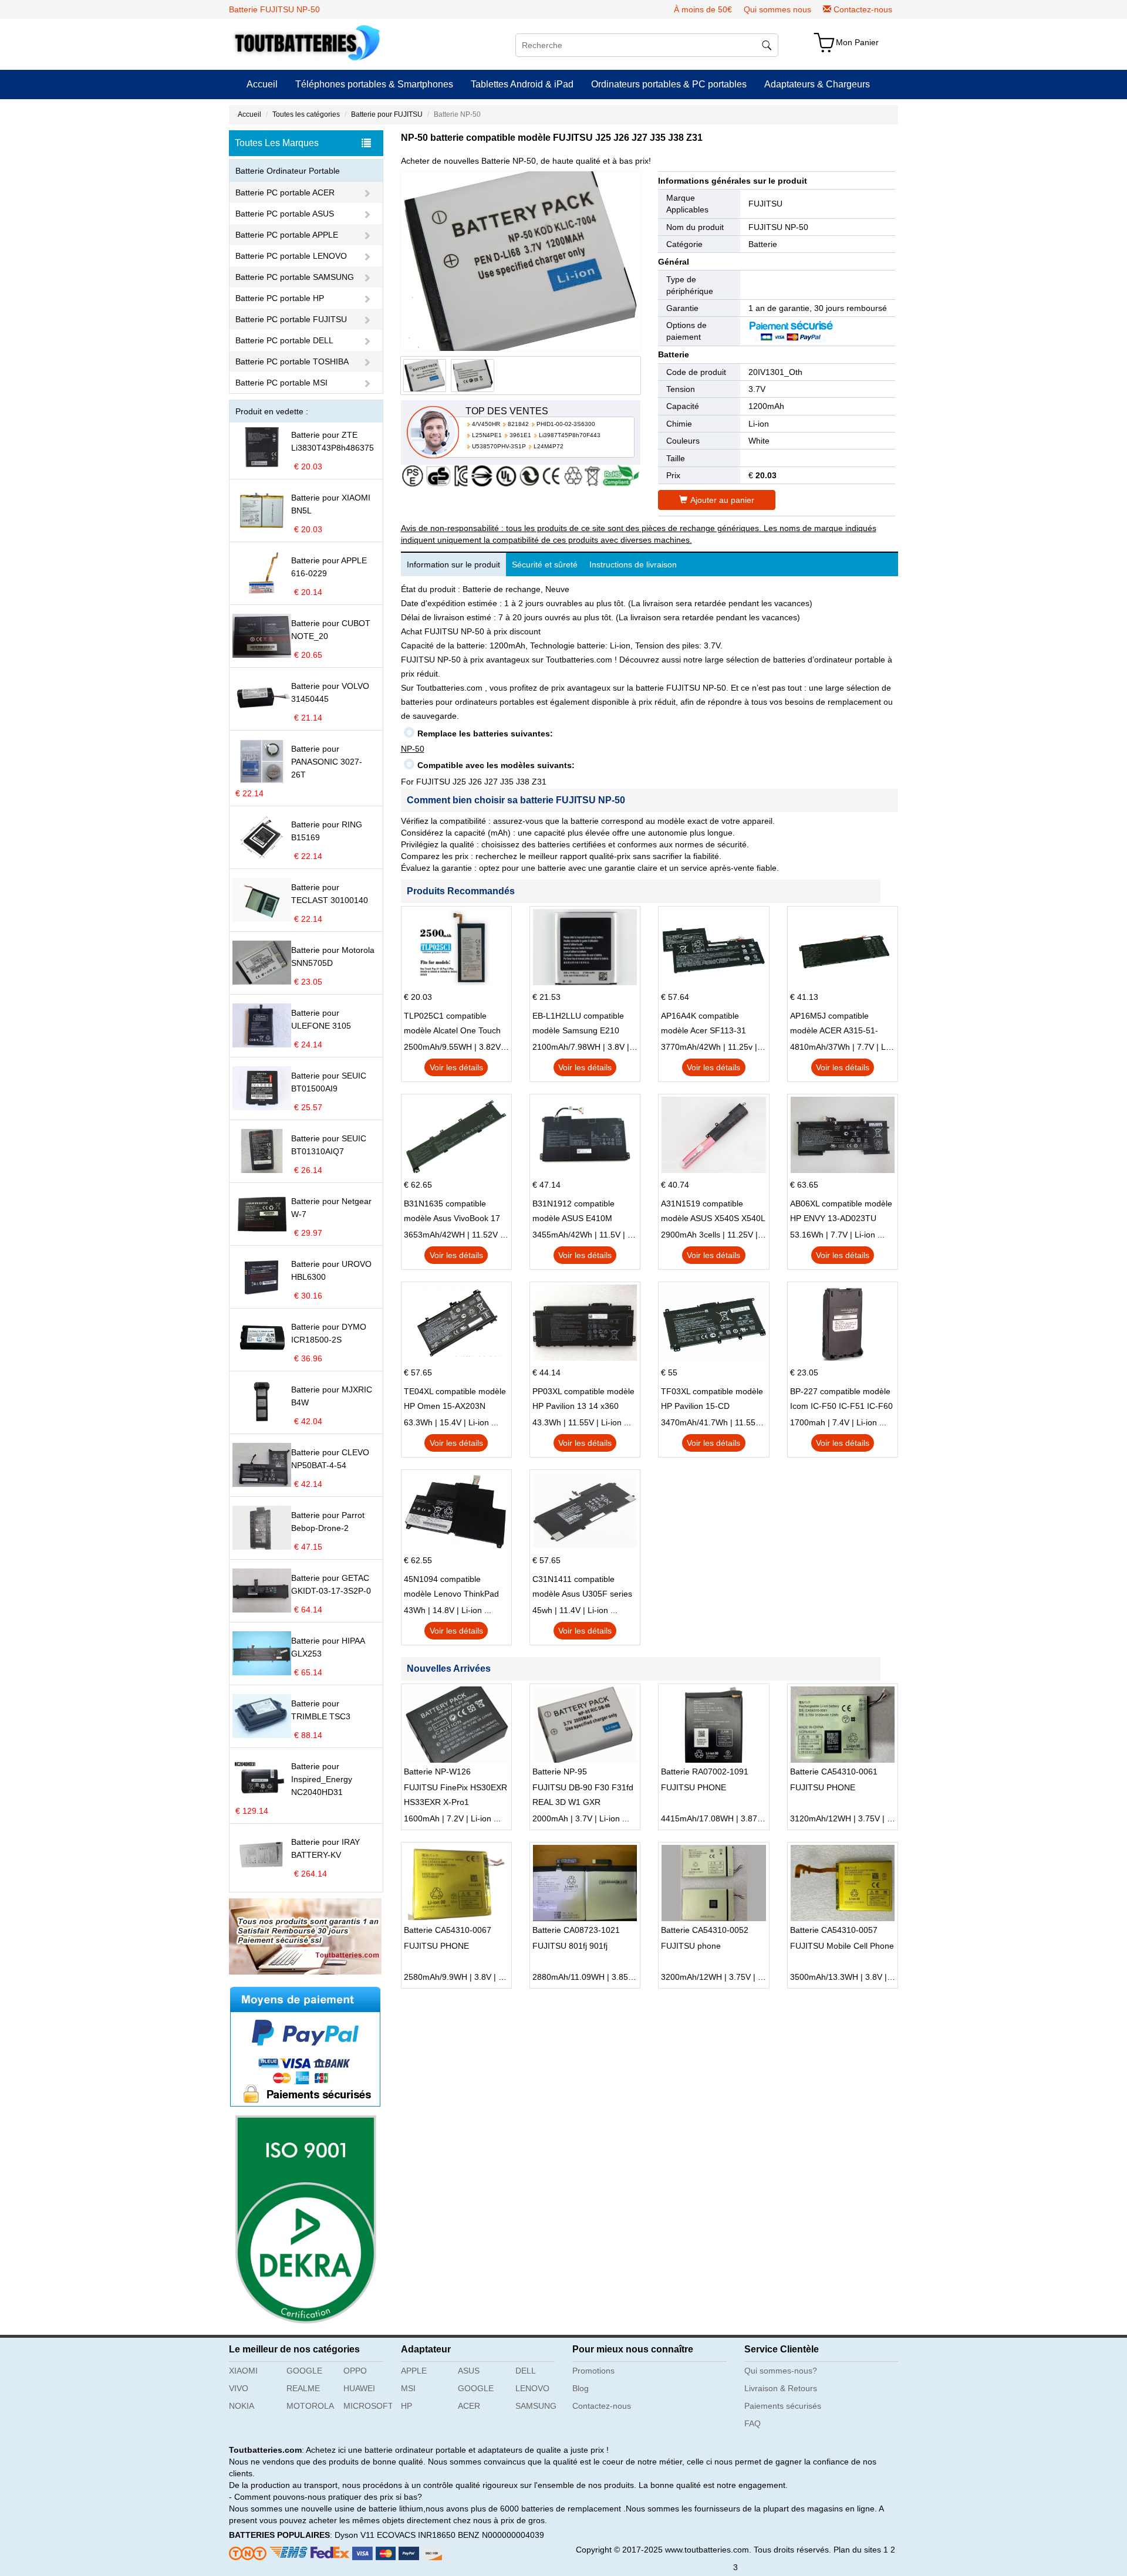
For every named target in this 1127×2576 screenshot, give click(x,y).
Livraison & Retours (781, 2388)
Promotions (593, 2371)
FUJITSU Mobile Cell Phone (842, 1946)
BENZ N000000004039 (501, 2535)
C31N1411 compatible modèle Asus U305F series (582, 1586)
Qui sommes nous (777, 9)
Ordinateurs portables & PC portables (669, 84)
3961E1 (520, 435)
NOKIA (242, 2406)
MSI (408, 2388)
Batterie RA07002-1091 (705, 1772)
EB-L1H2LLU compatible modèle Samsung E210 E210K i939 (578, 1025)
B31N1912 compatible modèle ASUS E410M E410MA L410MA (573, 1212)
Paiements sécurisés (783, 2406)
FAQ (753, 2423)
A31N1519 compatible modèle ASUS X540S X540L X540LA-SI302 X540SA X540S (713, 1212)
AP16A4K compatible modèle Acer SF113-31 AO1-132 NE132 (703, 1025)
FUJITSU (765, 204)
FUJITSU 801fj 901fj (570, 1946)
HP (406, 2406)
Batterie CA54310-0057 (834, 1930)
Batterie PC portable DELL (284, 340)
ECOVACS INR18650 (416, 2535)
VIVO (239, 2388)
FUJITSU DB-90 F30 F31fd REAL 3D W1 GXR (583, 1795)
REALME (303, 2388)
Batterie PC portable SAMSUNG (295, 277)
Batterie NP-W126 (437, 1772)
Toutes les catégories (306, 114)
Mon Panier (857, 42)
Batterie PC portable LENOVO (291, 256)
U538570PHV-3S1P (499, 446)
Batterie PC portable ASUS (285, 214)
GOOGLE (304, 2371)
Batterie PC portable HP (280, 298)
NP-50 (413, 749)
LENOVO (532, 2388)
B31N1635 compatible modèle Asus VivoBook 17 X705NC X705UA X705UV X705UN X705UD (452, 1212)
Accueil (262, 84)
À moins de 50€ (703, 9)
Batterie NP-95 (560, 1772)
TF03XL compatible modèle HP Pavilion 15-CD (712, 1399)
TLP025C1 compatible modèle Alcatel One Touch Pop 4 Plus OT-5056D (452, 1025)
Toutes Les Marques (277, 143)
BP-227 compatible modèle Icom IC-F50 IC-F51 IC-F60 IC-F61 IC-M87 (841, 1400)
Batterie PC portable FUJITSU (291, 319)
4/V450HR (486, 424)
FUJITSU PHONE (694, 1787)
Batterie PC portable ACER (285, 192)
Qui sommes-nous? (781, 2371)
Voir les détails (456, 1067)
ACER (469, 2406)
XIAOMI (243, 2371)
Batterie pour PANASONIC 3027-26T (327, 762)
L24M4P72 (549, 446)
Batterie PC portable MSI (281, 383)
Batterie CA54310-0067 (448, 1930)
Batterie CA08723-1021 (576, 1930)
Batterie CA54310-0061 (834, 1772)
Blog (581, 2388)
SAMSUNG (536, 2406)
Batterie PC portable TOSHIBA (292, 361)
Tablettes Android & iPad (522, 84)
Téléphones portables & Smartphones (374, 84)
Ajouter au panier (722, 500)
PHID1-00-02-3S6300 (566, 424)
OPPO (355, 2371)
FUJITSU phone (691, 1946)
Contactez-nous (863, 9)
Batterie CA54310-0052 (705, 1930)
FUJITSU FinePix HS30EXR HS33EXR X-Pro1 (455, 1795)
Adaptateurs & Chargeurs (817, 84)
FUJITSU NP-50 (778, 227)
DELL (526, 2371)
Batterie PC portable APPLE (287, 235)
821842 (518, 424)
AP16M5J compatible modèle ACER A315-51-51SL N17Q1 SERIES (834, 1025)
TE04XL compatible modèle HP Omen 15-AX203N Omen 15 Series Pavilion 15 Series (455, 1400)
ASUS (469, 2371)
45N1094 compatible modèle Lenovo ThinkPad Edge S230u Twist (451, 1588)
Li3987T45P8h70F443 (570, 435)
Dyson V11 (355, 2535)
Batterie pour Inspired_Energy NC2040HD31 (322, 1779)
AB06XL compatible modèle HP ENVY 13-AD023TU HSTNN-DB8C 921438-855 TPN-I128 (841, 1212)
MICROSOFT (368, 2406)
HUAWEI (359, 2388)
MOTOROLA (310, 2406)
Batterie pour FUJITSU (387, 114)
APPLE (414, 2371)
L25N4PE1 (487, 435)
